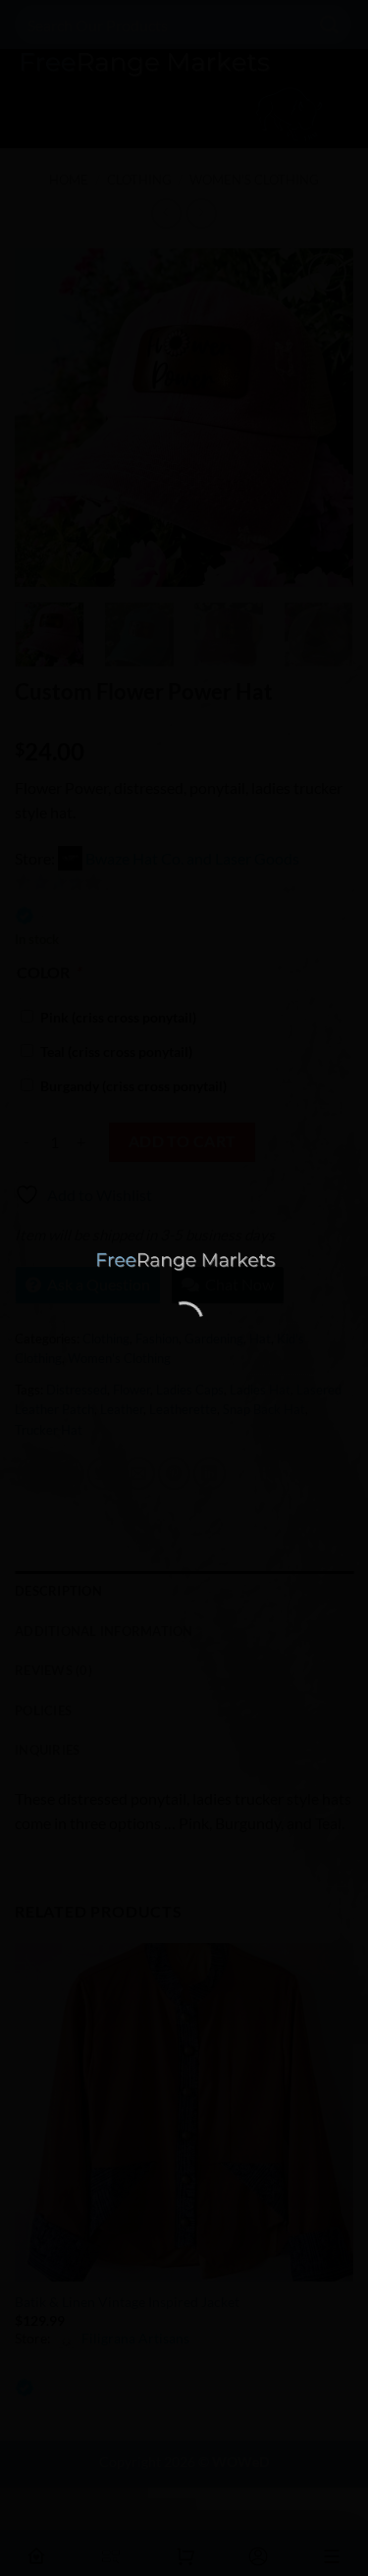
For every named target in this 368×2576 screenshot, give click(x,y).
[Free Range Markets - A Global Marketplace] (184, 1262)
